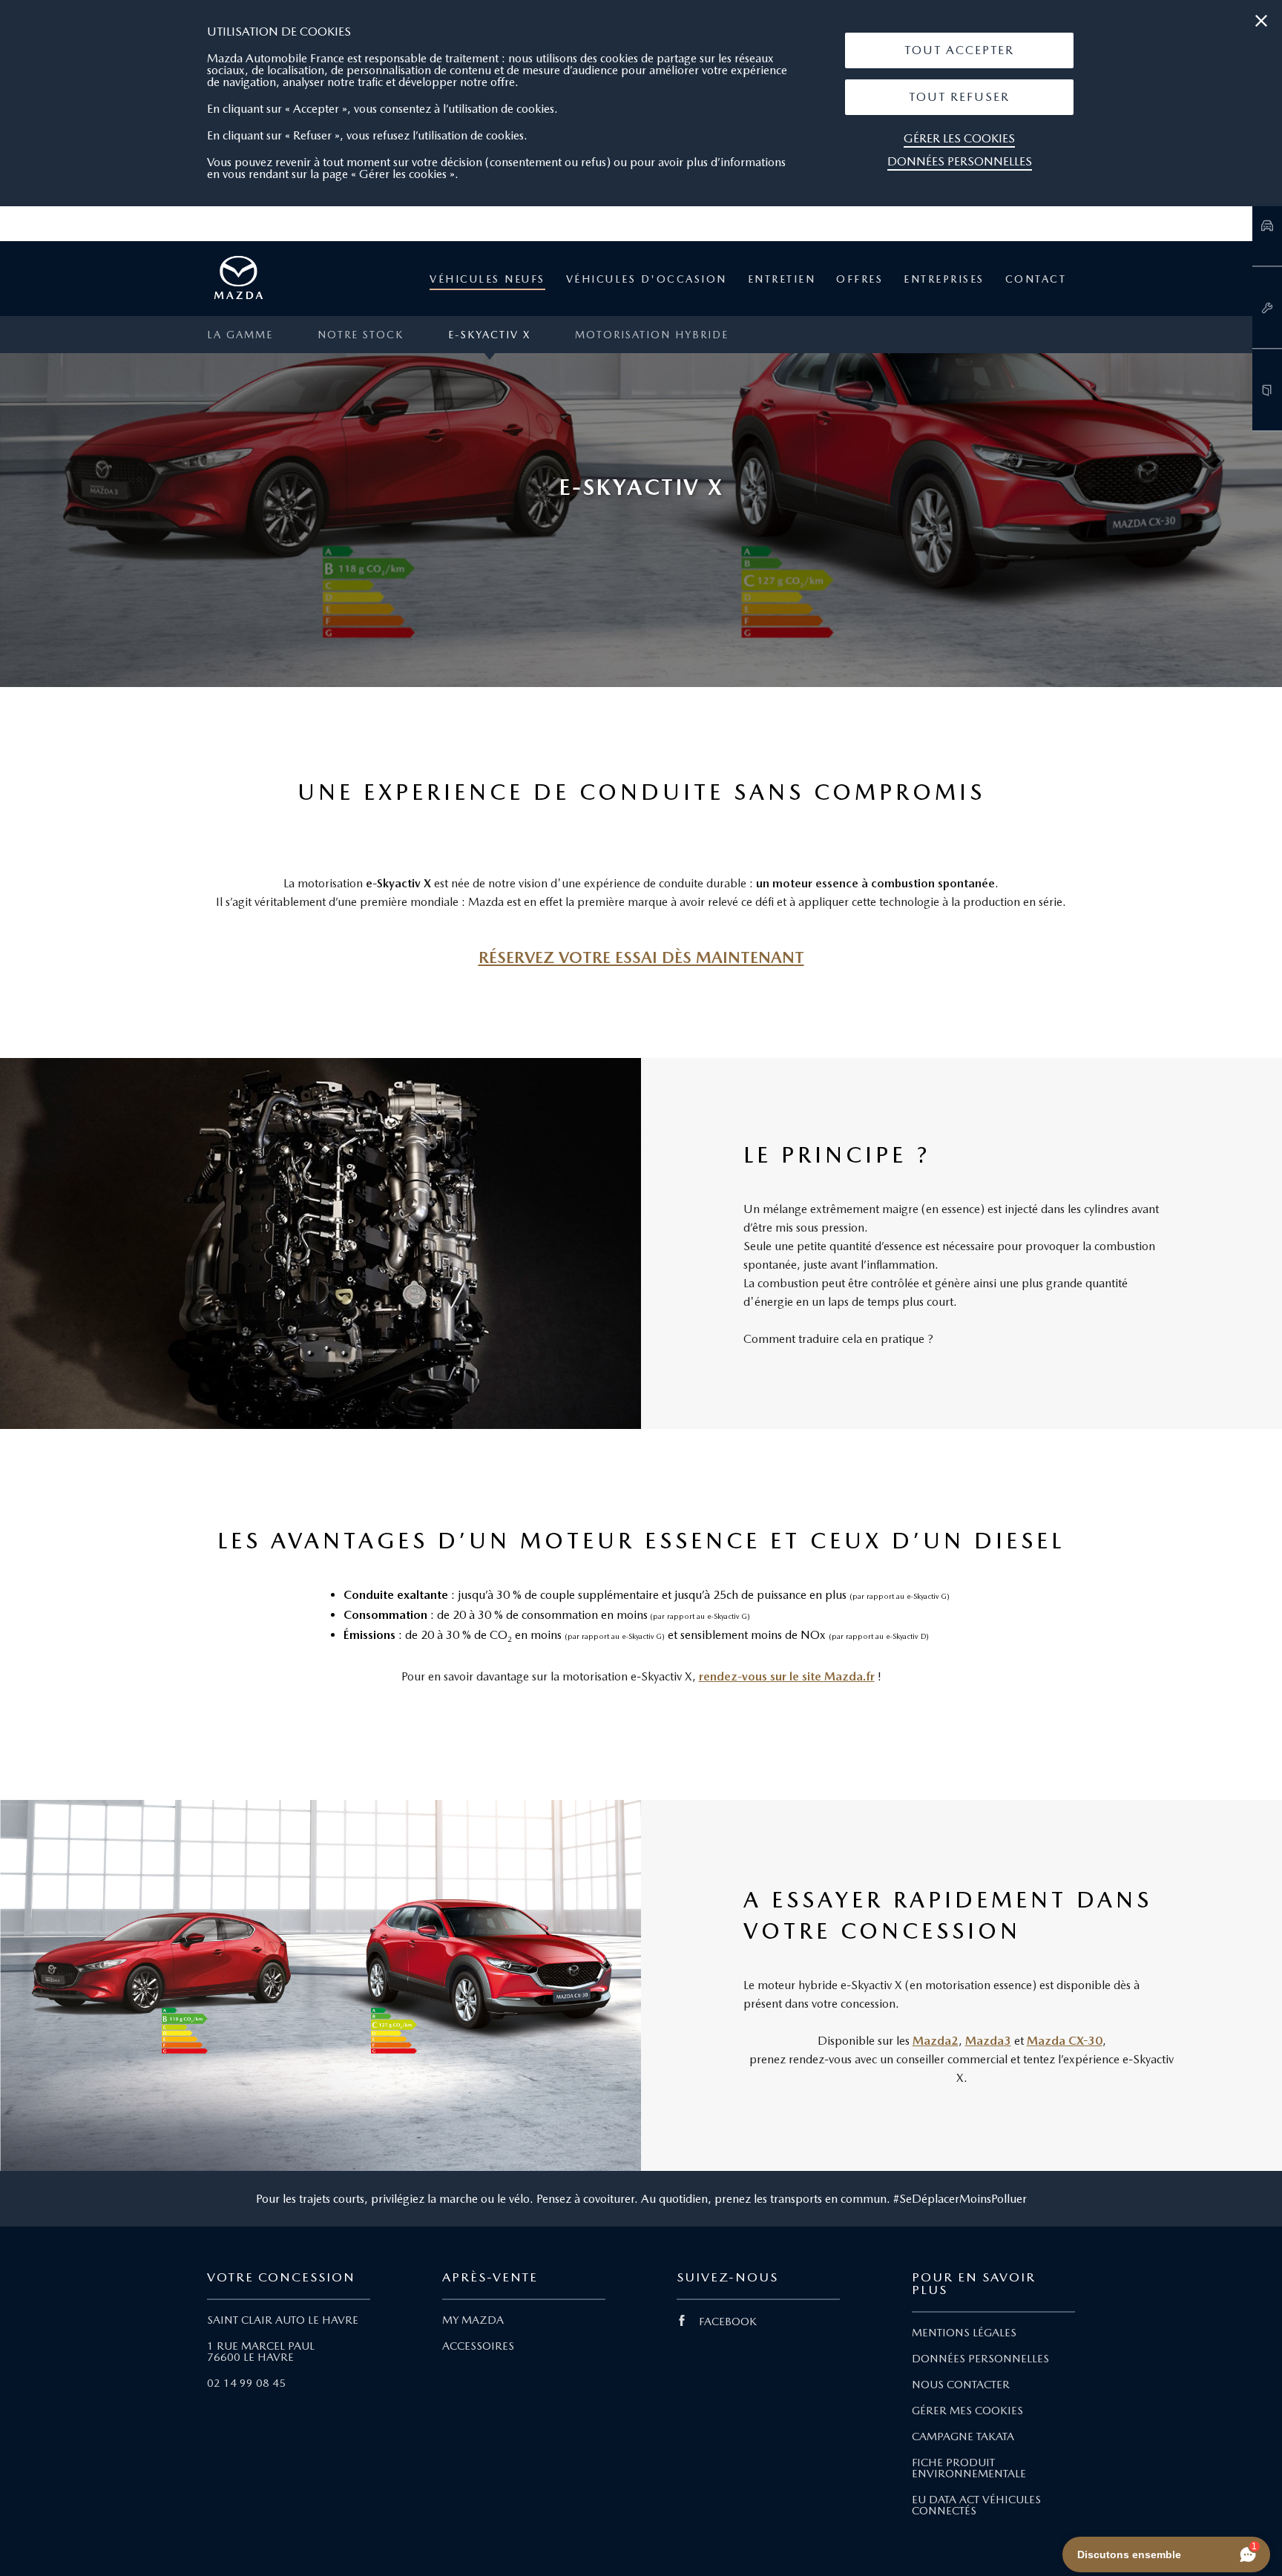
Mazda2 (936, 2041)
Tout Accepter (959, 50)
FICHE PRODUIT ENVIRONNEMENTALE (969, 2468)
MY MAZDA (473, 2320)
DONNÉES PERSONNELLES (980, 2359)
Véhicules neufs (487, 279)
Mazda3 (988, 2041)
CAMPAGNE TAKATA (963, 2437)
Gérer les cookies (959, 138)
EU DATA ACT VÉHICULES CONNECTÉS (976, 2505)
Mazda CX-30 (1065, 2041)
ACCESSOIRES (478, 2346)
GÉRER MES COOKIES (967, 2411)
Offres (859, 279)
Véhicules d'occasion (647, 279)
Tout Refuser (959, 97)
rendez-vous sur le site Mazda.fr (787, 1676)
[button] (959, 50)
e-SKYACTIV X (489, 335)
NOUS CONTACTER (961, 2385)
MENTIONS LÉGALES (964, 2333)
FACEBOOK (728, 2322)
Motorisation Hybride (652, 335)
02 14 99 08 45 (246, 2383)
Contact (1036, 279)
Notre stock (361, 335)
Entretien (782, 279)
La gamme (240, 335)
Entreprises (944, 279)
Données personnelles (960, 161)
